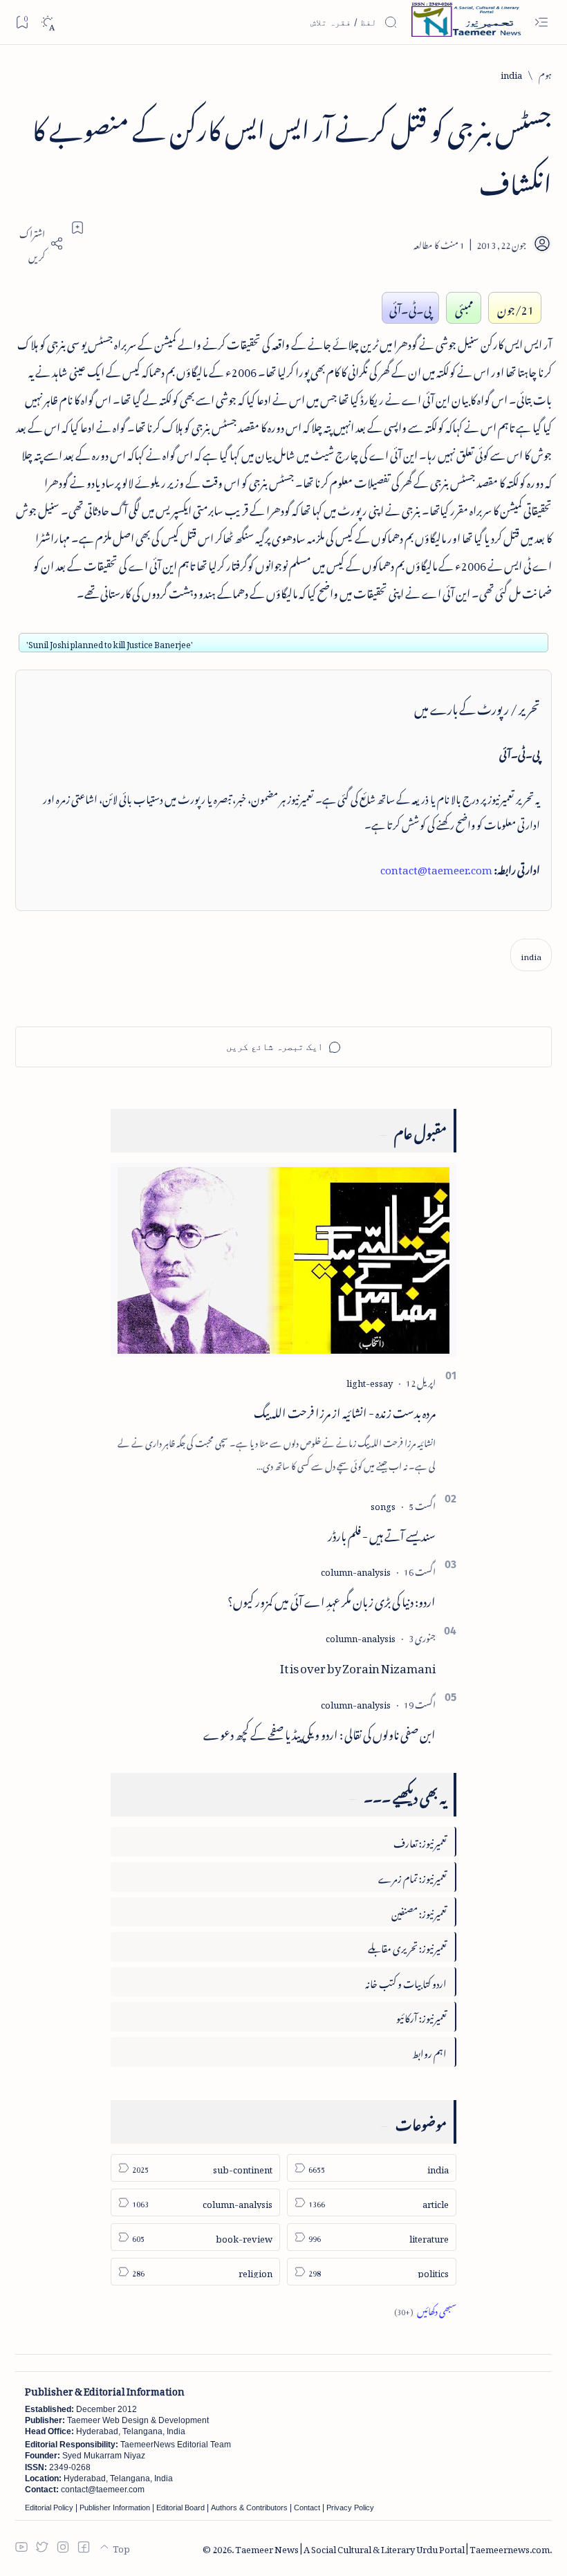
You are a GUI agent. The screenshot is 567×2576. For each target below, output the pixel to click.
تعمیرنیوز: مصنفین (419, 1912)
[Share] (39, 243)
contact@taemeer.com (436, 867)
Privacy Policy (350, 2508)
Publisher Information (115, 2508)
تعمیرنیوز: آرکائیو (421, 2016)
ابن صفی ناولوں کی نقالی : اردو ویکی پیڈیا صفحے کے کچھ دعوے (319, 1732)
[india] (531, 955)
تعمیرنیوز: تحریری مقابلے (407, 1946)
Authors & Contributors (249, 2508)
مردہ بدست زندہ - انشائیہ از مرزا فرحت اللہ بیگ (345, 1410)
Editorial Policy (49, 2508)
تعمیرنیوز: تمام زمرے (412, 1876)
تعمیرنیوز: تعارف (420, 1841)
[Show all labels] (425, 2309)
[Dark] (47, 22)
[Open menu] (541, 22)
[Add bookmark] (77, 228)
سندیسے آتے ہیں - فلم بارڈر (382, 1534)
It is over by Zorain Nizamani (358, 1666)
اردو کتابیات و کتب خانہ (406, 1981)
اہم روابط (429, 2051)
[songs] (383, 1504)
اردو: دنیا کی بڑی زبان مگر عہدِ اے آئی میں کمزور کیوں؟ (332, 1599)
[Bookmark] (22, 22)
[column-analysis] (356, 1570)
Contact (307, 2508)
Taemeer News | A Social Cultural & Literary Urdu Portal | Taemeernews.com (392, 2547)
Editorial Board (180, 2508)
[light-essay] (370, 1381)
